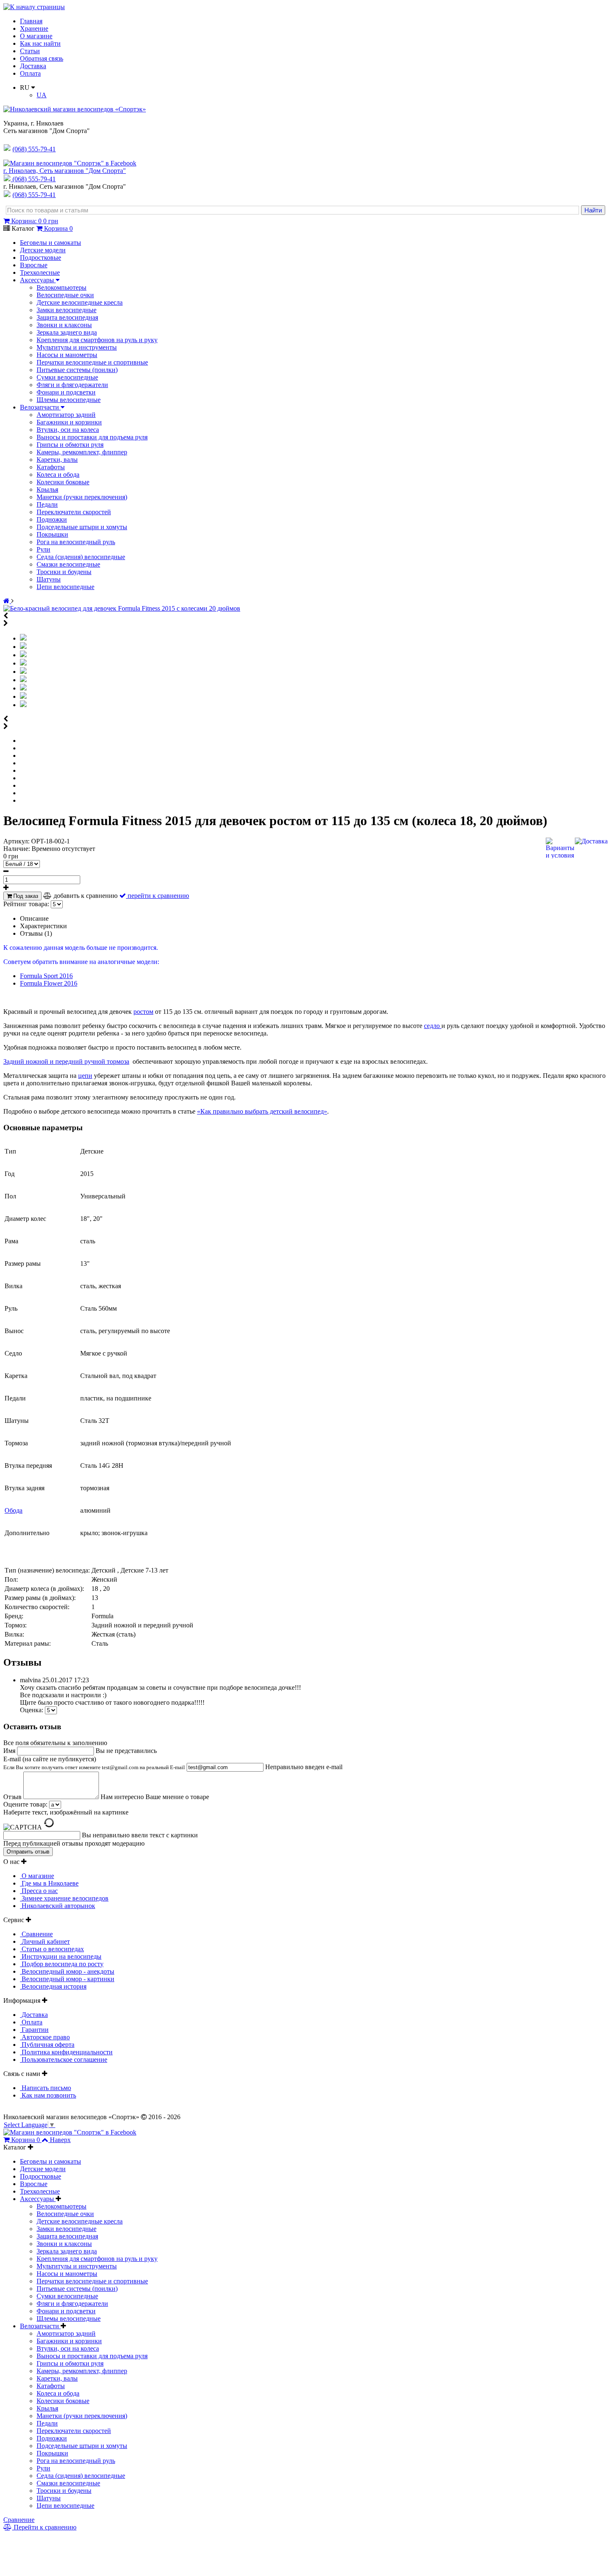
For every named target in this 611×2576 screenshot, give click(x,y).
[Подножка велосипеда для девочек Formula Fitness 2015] (23, 696)
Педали (47, 504)
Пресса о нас (39, 1891)
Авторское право (45, 2037)
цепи (85, 1076)
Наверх (60, 2140)
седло (433, 1026)
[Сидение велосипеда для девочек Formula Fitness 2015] (23, 680)
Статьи (30, 51)
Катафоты (51, 467)
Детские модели (43, 250)
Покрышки (52, 534)
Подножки (52, 519)
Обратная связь (42, 58)
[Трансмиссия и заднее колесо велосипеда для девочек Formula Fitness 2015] (23, 688)
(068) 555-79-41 (34, 179)
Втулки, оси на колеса (68, 430)
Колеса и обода (58, 475)
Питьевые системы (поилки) (77, 370)
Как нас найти (40, 43)
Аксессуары (38, 280)
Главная (31, 21)
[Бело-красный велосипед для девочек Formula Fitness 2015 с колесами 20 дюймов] (122, 608)
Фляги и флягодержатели (72, 385)
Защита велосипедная (67, 317)
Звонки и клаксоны (64, 325)
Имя (10, 1751)
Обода (14, 1510)
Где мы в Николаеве (49, 1883)
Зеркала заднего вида (67, 332)
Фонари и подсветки (66, 392)
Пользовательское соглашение (64, 2060)
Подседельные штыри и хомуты (82, 527)
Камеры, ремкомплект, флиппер (82, 452)
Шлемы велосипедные (69, 400)
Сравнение (36, 1934)
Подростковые (41, 258)
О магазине (36, 36)
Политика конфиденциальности (66, 2052)
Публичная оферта (47, 2045)
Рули (43, 549)
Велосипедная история (53, 1986)
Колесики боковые (63, 482)
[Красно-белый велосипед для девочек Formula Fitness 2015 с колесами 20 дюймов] (23, 647)
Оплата (30, 73)
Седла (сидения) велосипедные (81, 557)
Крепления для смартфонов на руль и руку (97, 340)
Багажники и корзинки (69, 422)
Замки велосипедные (67, 310)
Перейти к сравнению (44, 2527)
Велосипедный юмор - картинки (67, 1979)
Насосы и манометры (67, 355)
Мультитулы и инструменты (77, 347)
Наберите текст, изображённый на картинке (66, 1812)
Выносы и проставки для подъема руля (92, 437)
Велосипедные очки (65, 295)
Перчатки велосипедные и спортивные (92, 362)
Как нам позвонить (48, 2095)
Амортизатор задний (66, 415)
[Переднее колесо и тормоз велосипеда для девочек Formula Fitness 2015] (23, 672)
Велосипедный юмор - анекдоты (67, 1971)
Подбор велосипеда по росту (62, 1964)
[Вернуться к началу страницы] (34, 7)
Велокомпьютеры (62, 287)
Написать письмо (46, 2088)
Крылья (47, 489)
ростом (143, 1012)
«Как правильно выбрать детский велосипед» (262, 1111)
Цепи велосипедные (65, 587)
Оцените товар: (25, 1804)
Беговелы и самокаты (51, 243)
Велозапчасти (40, 407)
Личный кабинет (45, 1941)
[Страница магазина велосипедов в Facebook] (70, 163)
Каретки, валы (57, 460)
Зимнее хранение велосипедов (64, 1898)
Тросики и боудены (64, 572)
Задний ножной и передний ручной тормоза (66, 1061)
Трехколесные (40, 272)
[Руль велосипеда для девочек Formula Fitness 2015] (23, 663)
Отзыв (13, 1797)
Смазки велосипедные (68, 564)
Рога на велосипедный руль (76, 542)
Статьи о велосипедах (52, 1949)
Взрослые (34, 265)
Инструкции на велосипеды (61, 1956)
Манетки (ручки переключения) (82, 497)
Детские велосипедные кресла (80, 302)
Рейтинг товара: (26, 904)
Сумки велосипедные (67, 377)
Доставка (33, 66)
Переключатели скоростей (74, 512)
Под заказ (25, 896)
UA (42, 95)
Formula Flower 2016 (49, 983)
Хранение (34, 28)
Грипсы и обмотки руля (70, 445)
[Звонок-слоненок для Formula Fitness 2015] (23, 705)
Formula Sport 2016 (46, 976)
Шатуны (49, 579)
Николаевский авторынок (58, 1906)
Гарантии (34, 2030)
